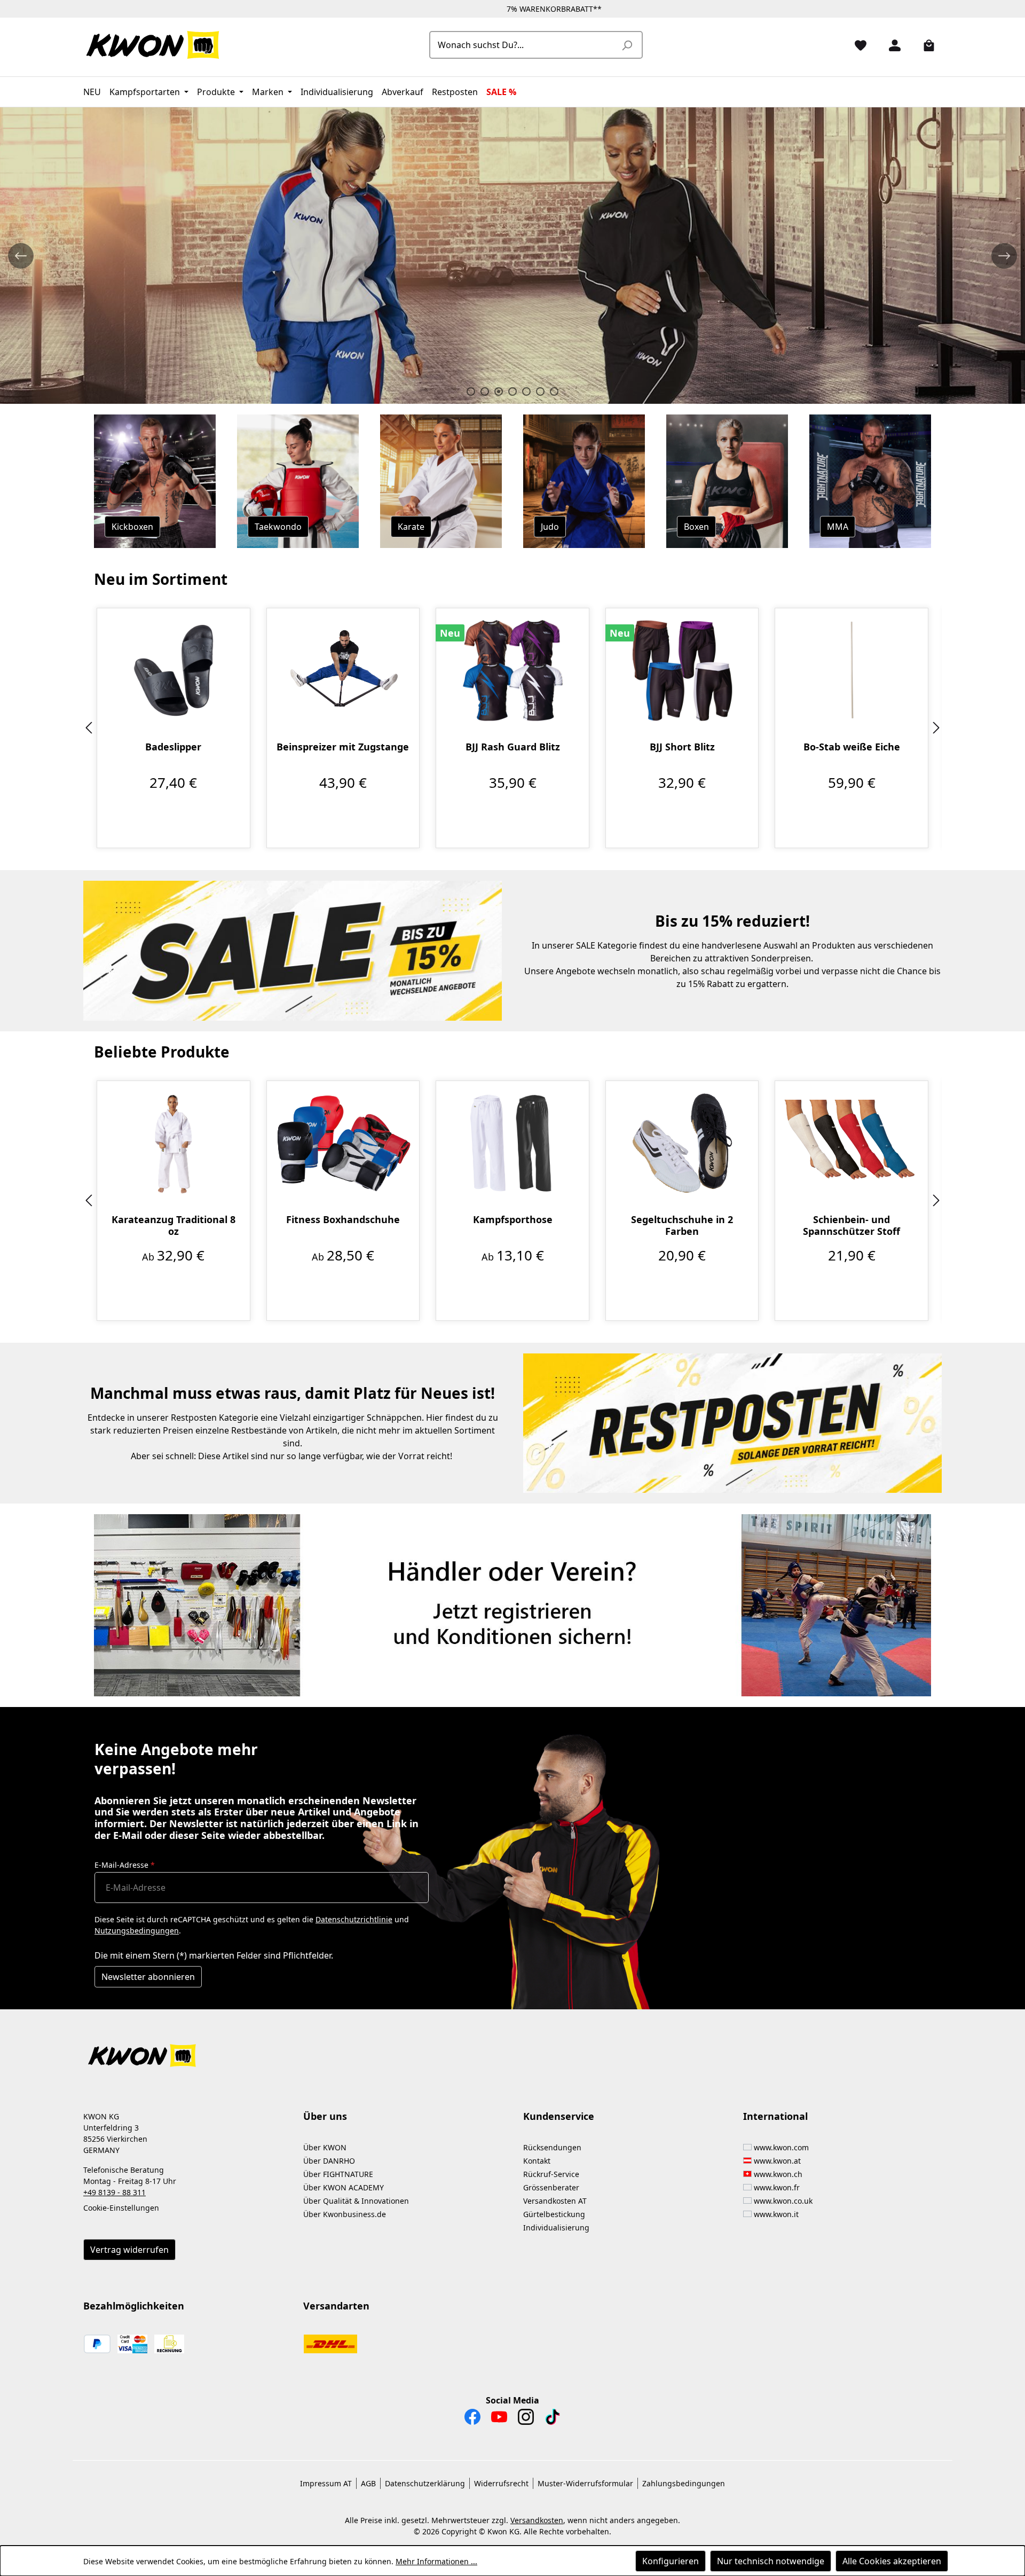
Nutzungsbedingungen (137, 1931)
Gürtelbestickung (554, 2214)
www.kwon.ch (778, 2174)
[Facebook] (472, 2420)
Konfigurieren (671, 2561)
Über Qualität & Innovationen (356, 2201)
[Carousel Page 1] (471, 392)
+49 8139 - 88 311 (115, 2192)
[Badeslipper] (174, 670)
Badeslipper (173, 747)
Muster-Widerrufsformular (585, 2483)
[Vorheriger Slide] (21, 256)
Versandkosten (537, 2520)
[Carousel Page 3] (499, 392)
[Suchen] (627, 45)
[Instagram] (526, 2420)
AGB (368, 2483)
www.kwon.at (777, 2161)
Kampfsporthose (513, 1220)
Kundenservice (559, 2116)
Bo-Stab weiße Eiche (852, 747)
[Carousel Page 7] (554, 392)
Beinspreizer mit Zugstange (343, 747)
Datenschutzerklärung (425, 2483)
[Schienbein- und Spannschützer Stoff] (851, 1143)
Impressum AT (326, 2483)
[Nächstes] (936, 728)
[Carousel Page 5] (526, 392)
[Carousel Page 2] (485, 392)
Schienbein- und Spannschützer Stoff (851, 1225)
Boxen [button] (696, 527)
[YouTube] (499, 2420)
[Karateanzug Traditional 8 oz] (174, 1143)
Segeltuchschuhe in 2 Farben (682, 1225)
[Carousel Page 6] (540, 392)
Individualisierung (556, 2227)
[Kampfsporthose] (512, 1143)
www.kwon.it (776, 2214)
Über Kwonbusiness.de (345, 2214)
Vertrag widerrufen (129, 2250)
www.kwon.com (781, 2147)
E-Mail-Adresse (125, 1865)
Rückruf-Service (551, 2174)
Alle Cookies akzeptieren (892, 2561)
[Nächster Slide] (1004, 256)
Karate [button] (411, 527)
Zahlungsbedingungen (684, 2483)
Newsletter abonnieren (148, 1977)
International (775, 2116)
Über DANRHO (329, 2161)
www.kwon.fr (777, 2187)
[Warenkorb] (925, 45)
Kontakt (537, 2161)
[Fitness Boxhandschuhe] (343, 1143)
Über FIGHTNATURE (338, 2174)
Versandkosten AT (555, 2201)
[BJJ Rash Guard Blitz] (512, 670)
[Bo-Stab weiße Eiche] (851, 670)
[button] (512, 2049)
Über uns (325, 2116)
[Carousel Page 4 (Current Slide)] (512, 392)
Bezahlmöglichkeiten (134, 2306)
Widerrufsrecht (501, 2483)
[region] (512, 728)
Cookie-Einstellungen (121, 2208)
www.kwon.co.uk (783, 2201)
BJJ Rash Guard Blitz (513, 747)
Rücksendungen (552, 2147)
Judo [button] (550, 527)
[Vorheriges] (89, 728)
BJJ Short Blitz (682, 747)
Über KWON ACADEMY (344, 2187)
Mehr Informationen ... (436, 2561)
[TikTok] (553, 2420)
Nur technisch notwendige (771, 2561)
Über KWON (325, 2147)
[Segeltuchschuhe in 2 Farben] (682, 1143)
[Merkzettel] (856, 45)
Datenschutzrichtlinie (354, 1919)
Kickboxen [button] (132, 527)
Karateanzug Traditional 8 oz (174, 1225)
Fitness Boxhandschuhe (343, 1220)
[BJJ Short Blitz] (682, 670)
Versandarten (336, 2306)
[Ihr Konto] (890, 45)
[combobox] (524, 45)
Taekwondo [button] (278, 527)
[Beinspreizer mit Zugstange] (343, 670)
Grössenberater (551, 2187)
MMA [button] (838, 527)
